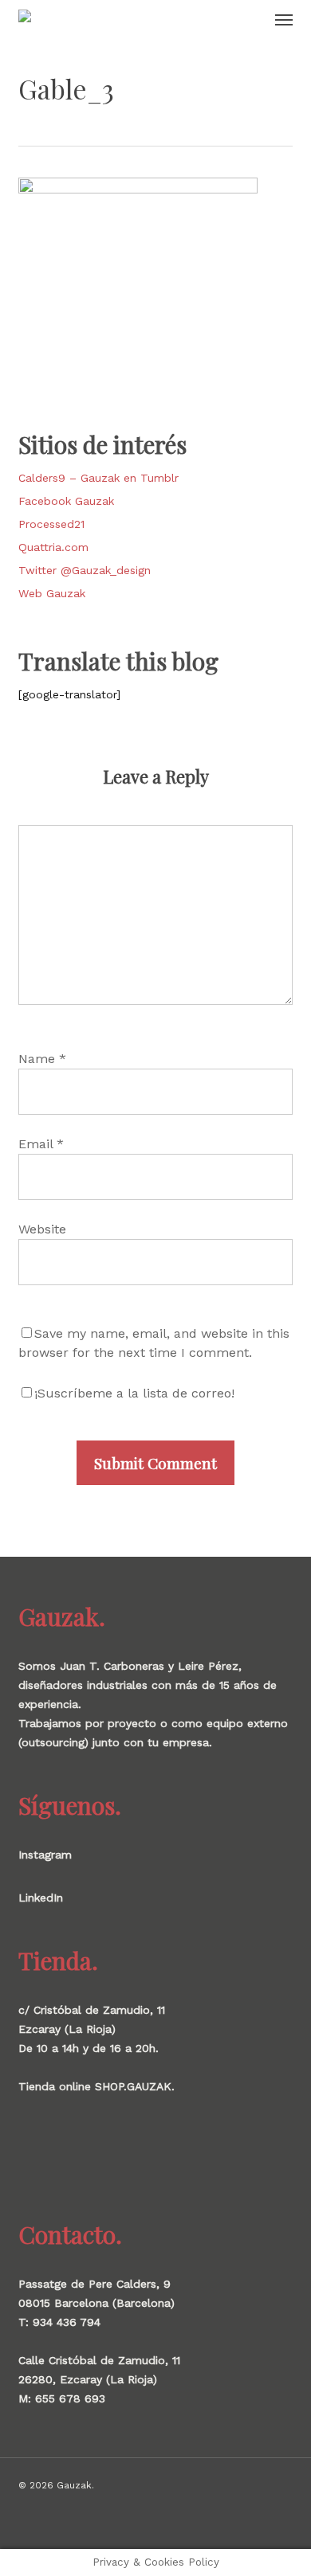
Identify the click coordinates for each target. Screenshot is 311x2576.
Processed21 (51, 524)
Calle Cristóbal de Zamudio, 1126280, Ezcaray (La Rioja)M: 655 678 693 (99, 2379)
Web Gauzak (52, 593)
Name (42, 1059)
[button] (284, 19)
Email (41, 1144)
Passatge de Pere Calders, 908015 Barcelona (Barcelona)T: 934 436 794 (96, 2303)
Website (42, 1229)
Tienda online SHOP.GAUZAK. (96, 2086)
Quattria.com (53, 547)
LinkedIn (41, 1898)
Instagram (45, 1855)
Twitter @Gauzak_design (85, 570)
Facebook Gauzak (66, 501)
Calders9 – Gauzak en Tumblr (98, 478)
